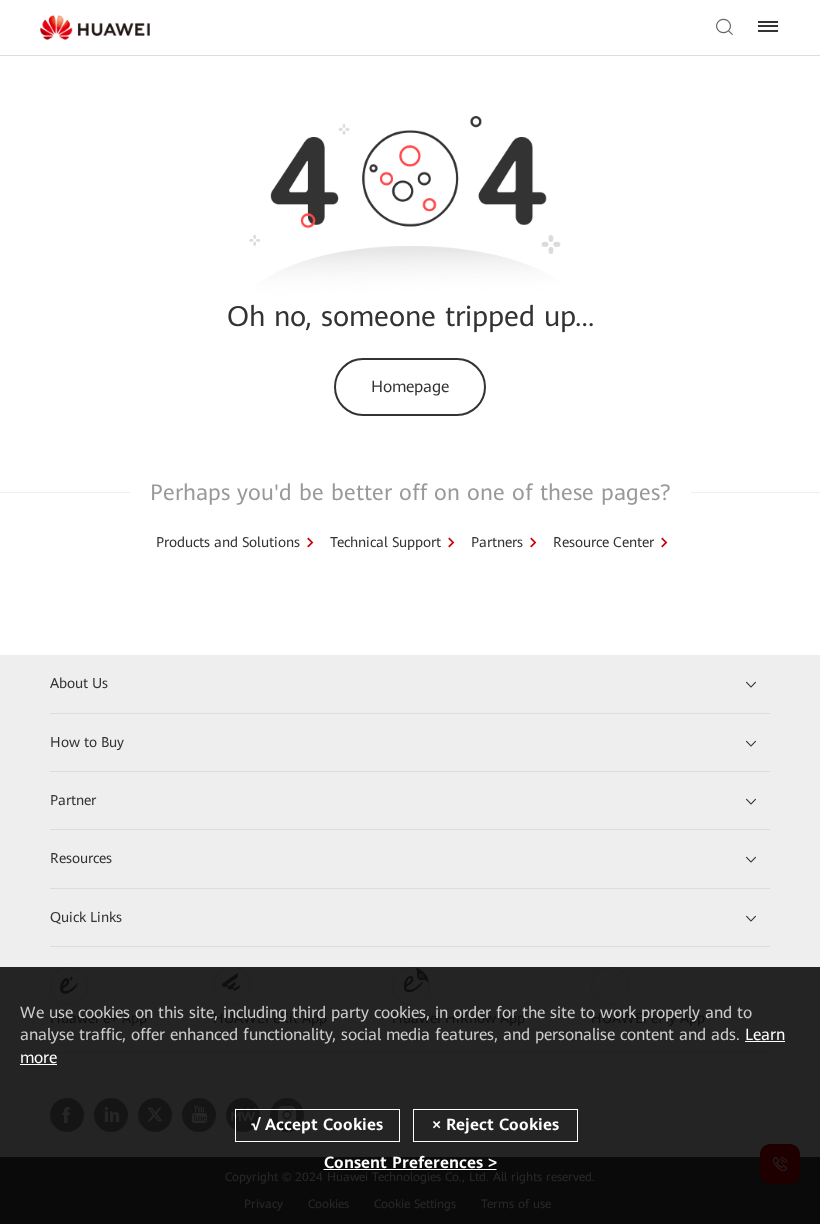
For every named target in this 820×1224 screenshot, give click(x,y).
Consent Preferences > (410, 1162)
